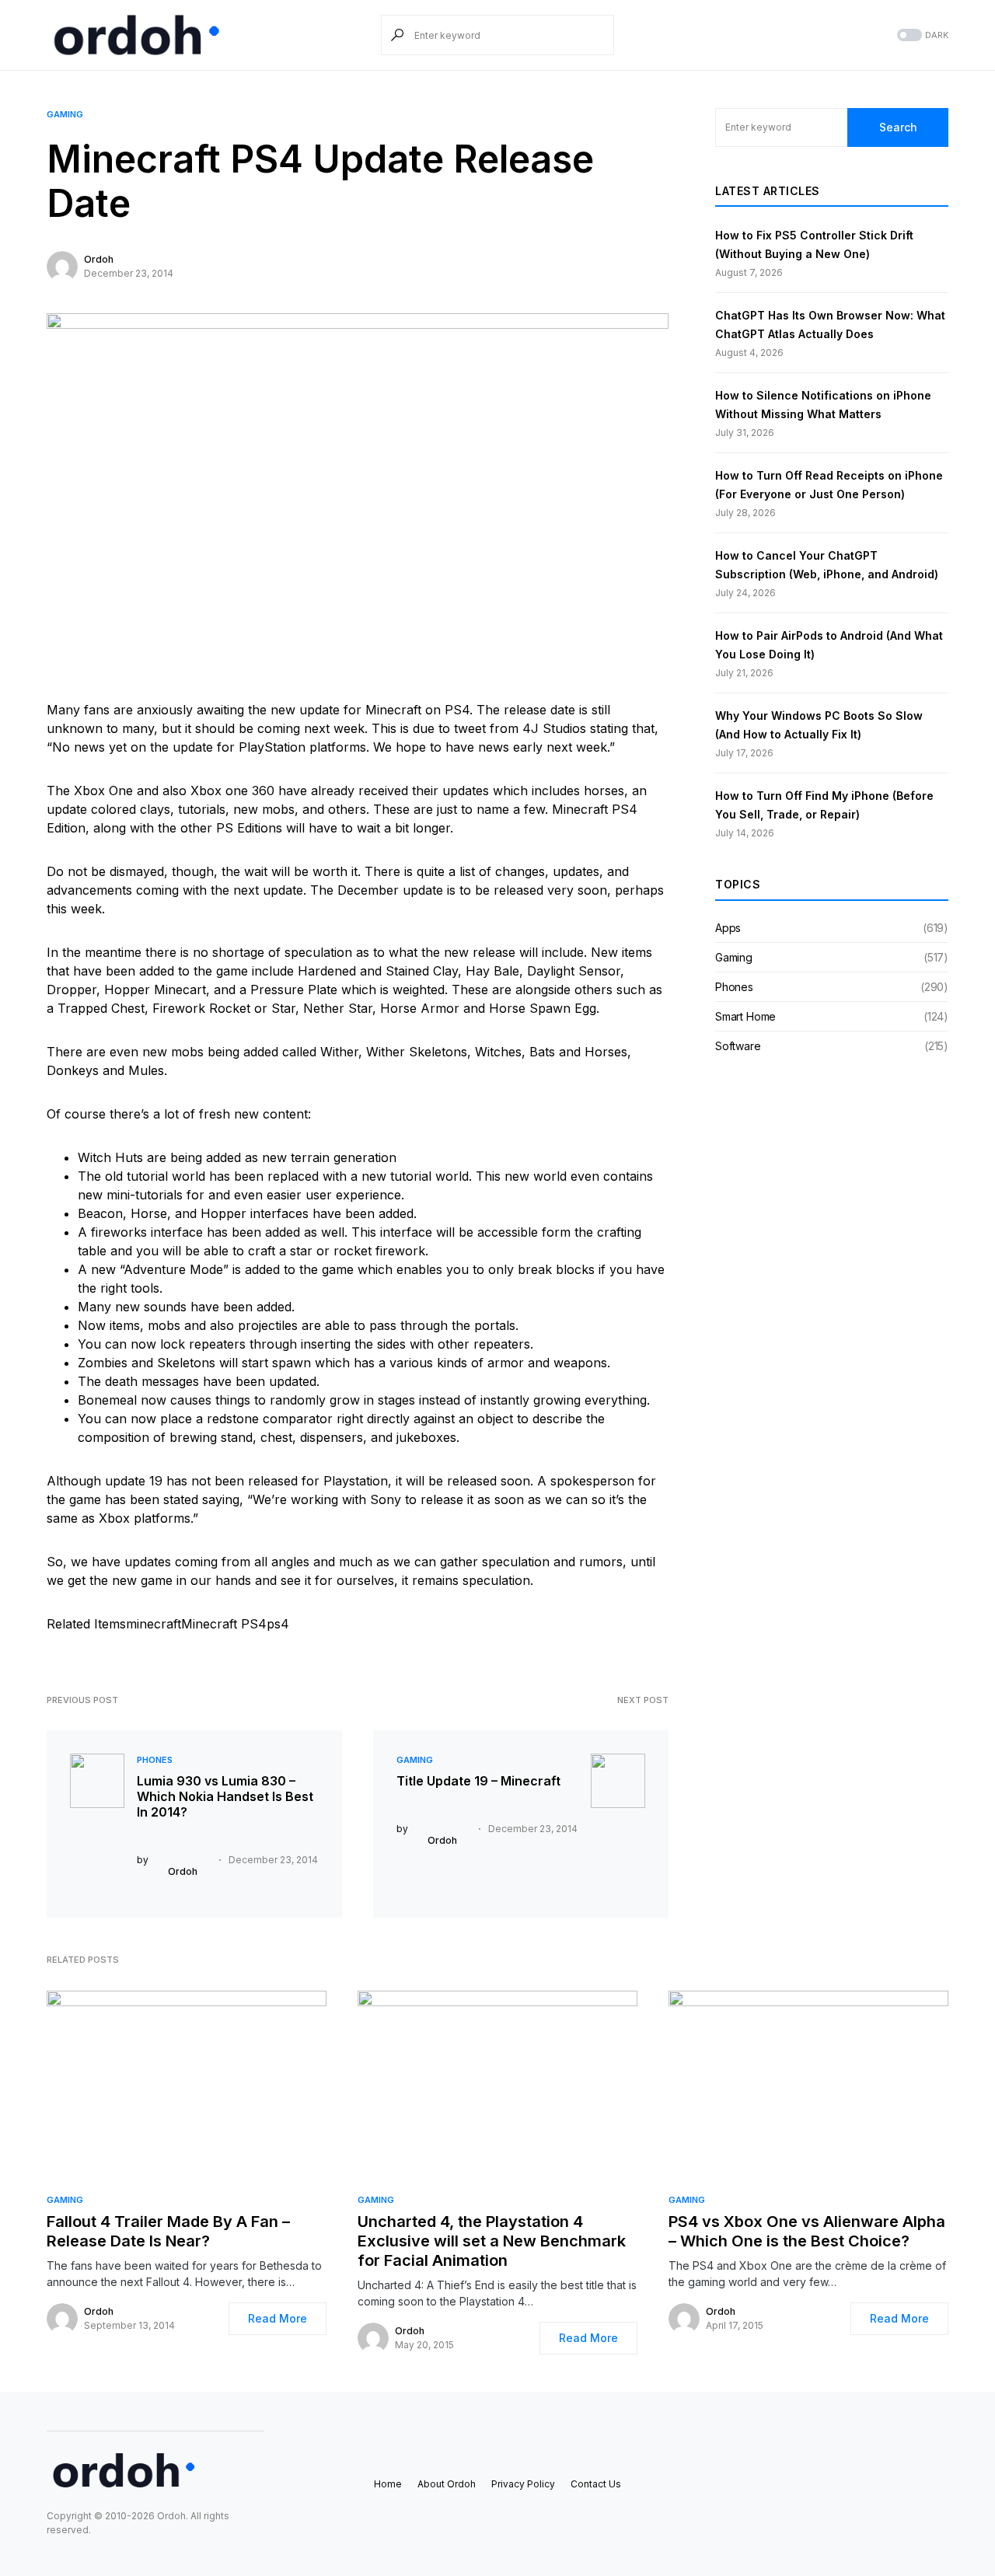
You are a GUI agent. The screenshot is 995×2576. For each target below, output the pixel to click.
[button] (921, 35)
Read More (278, 2318)
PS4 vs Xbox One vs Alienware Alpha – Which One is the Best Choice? (807, 2231)
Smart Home (745, 1016)
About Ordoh (447, 2484)
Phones (155, 1760)
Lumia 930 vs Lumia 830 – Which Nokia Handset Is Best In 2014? (225, 1796)
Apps (728, 928)
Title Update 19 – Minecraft (478, 1781)
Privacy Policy (523, 2484)
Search (898, 127)
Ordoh (99, 259)
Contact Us (596, 2484)
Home (388, 2484)
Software (738, 1046)
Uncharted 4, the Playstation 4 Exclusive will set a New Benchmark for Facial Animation (492, 2241)
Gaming (65, 114)
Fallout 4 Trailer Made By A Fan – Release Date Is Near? (168, 2231)
